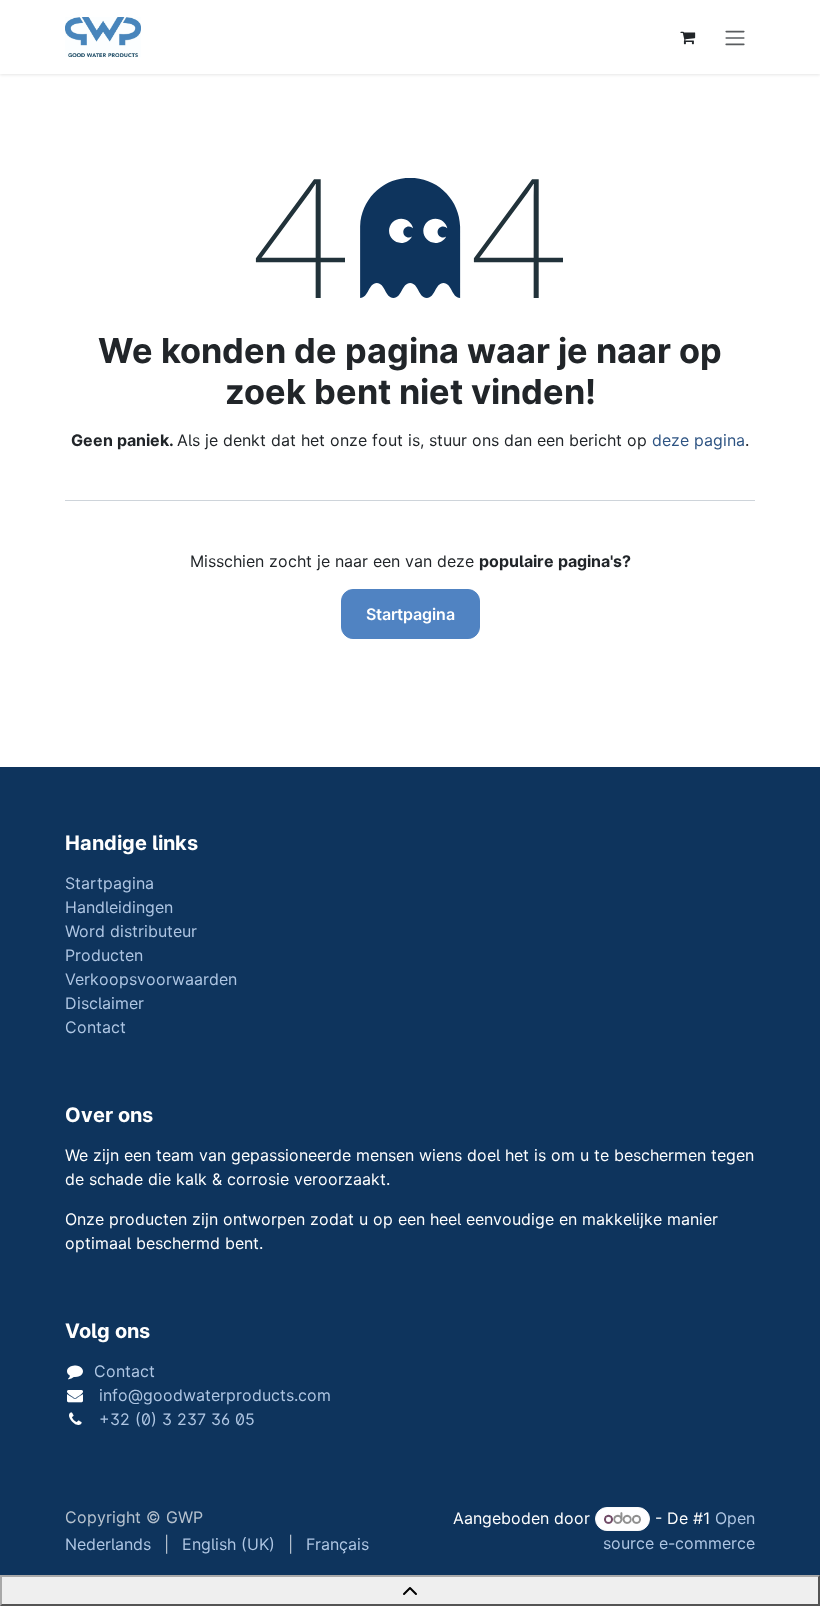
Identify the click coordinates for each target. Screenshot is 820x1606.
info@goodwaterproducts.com (212, 1395)
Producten (104, 955)
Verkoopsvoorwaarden (151, 979)
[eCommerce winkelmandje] (687, 37)
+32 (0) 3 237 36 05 (174, 1419)
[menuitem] (108, 1544)
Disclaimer (104, 1003)
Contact (95, 1027)
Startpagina (410, 614)
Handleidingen (119, 907)
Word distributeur (131, 931)
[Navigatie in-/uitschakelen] (735, 37)
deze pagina (698, 440)
